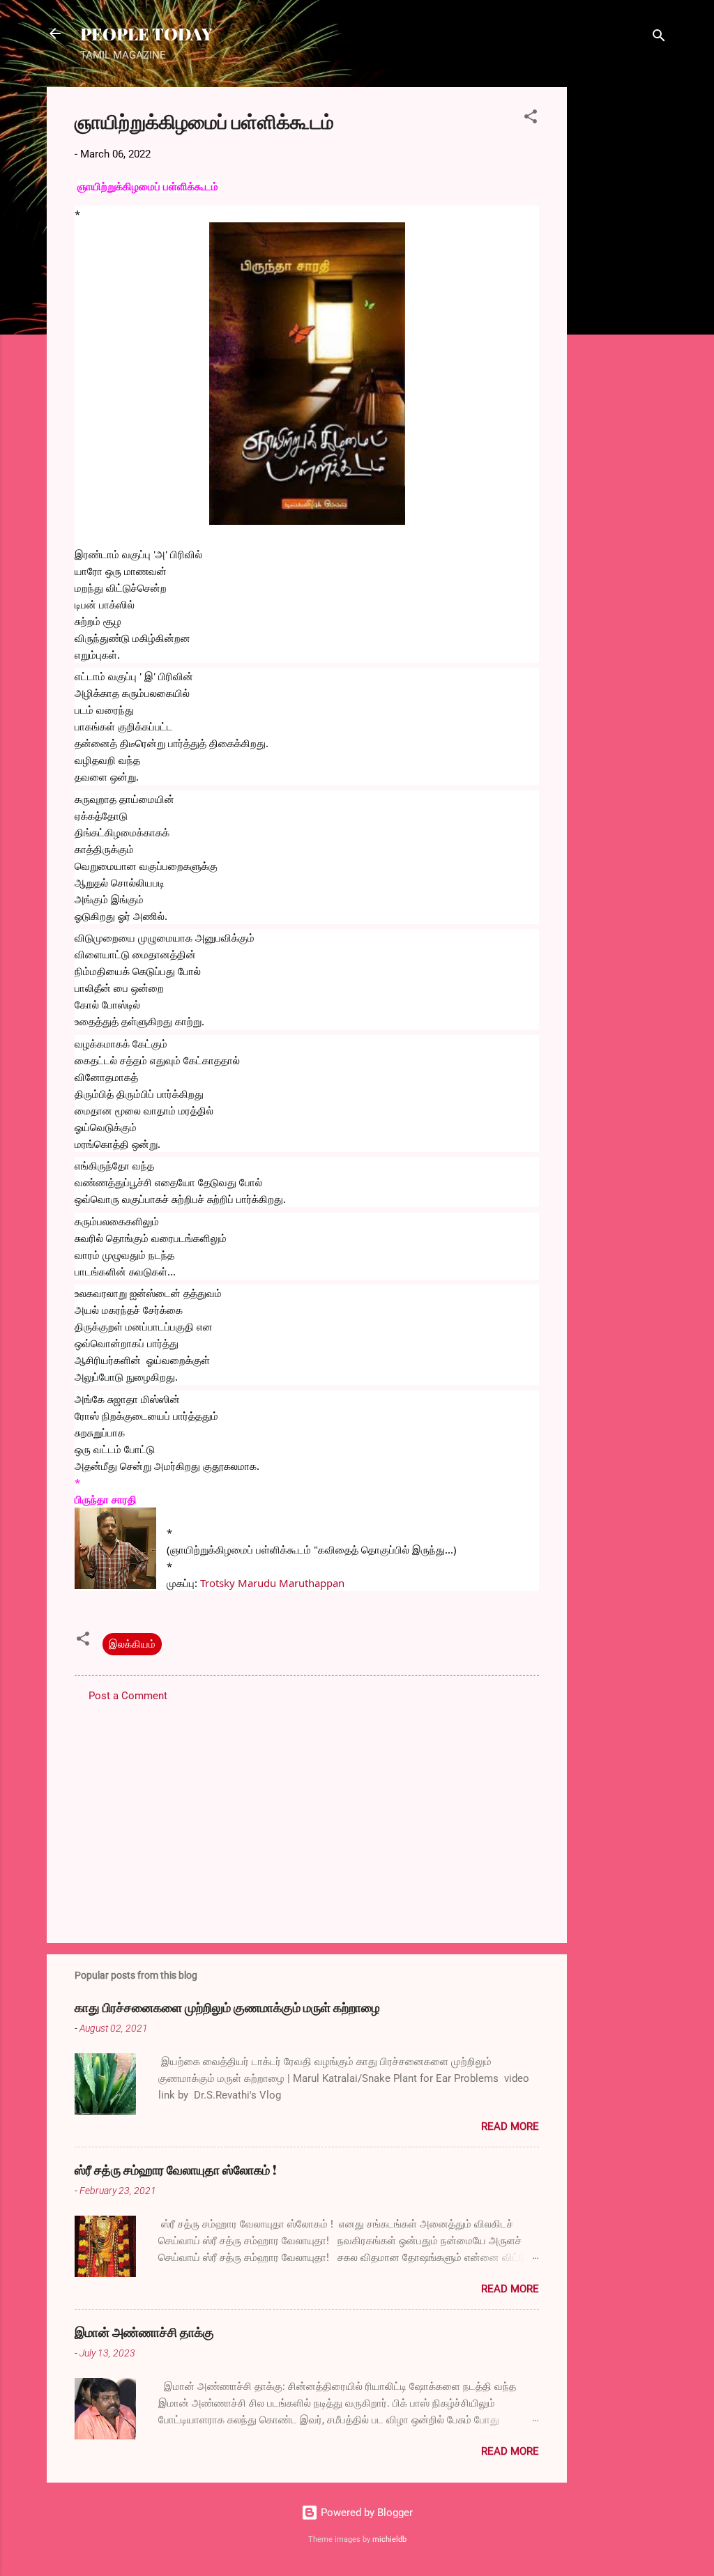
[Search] (659, 38)
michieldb (389, 2539)
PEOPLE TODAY (146, 33)
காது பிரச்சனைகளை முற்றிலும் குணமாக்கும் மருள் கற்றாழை (227, 2007)
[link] (272, 1583)
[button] (531, 119)
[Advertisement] (623, 296)
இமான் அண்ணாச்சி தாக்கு (144, 2332)
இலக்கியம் (132, 1644)
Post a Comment (128, 1696)
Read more (510, 2126)
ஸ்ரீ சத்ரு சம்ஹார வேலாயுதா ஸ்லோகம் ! (176, 2170)
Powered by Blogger (365, 2513)
